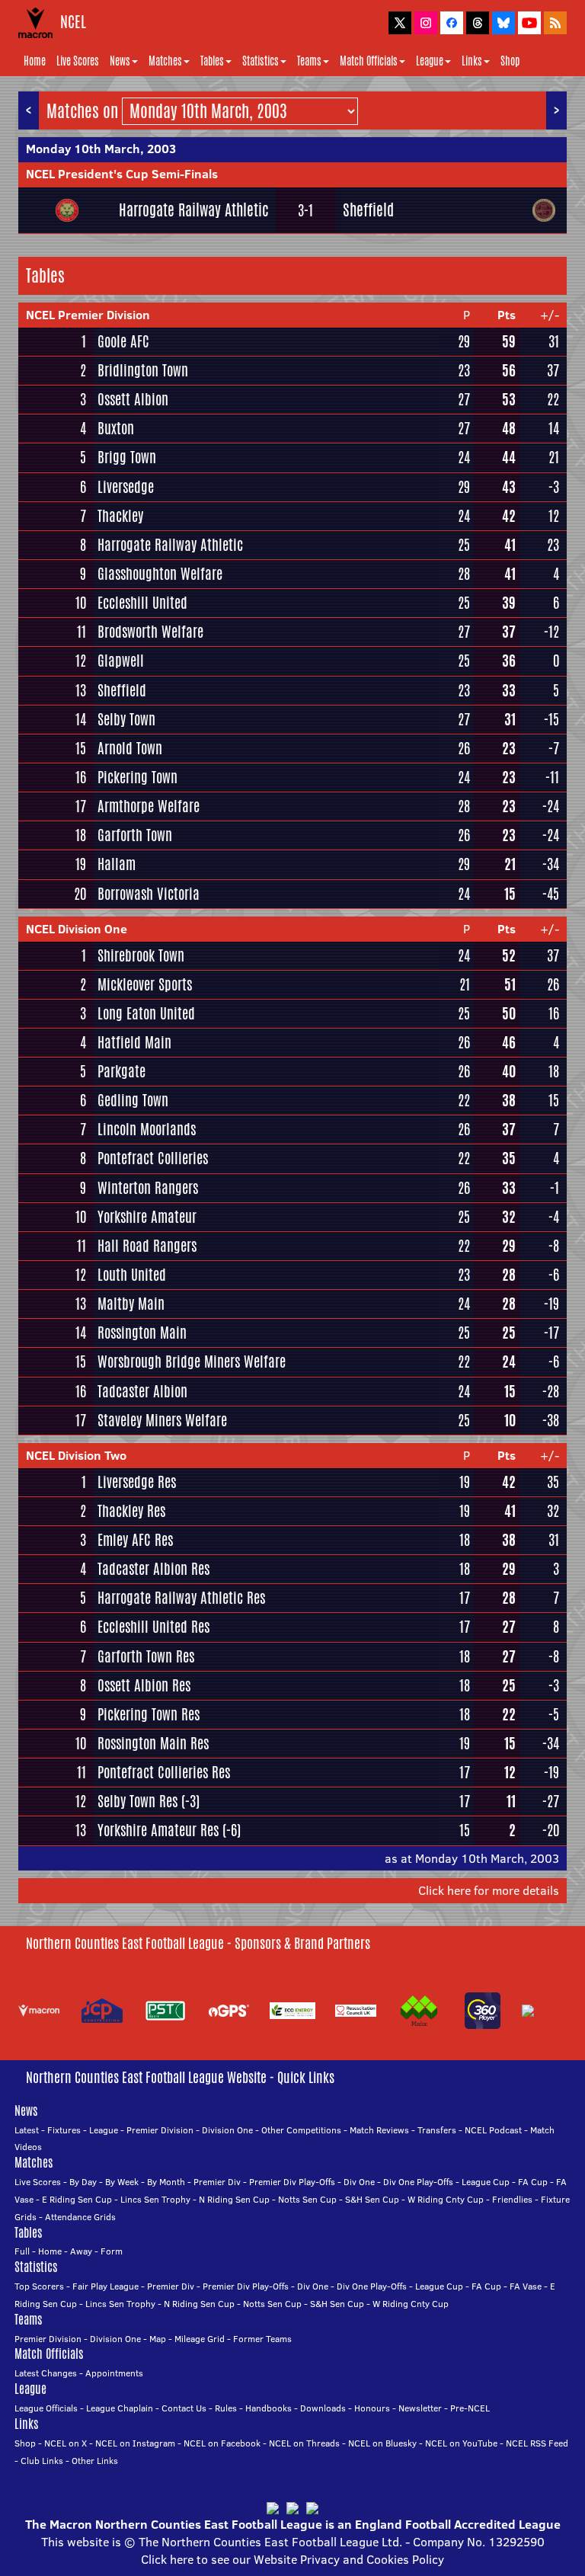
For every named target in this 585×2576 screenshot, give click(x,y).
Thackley (120, 516)
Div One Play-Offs (418, 2182)
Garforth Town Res (146, 1656)
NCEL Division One (77, 929)
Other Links (95, 2461)
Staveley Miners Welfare (162, 1420)
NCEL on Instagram (135, 2443)
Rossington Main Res (153, 1743)
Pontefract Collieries (153, 1158)
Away (81, 2251)
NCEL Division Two (76, 1455)
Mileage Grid (200, 2339)
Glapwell (121, 661)
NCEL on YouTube (461, 2443)
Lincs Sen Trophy (155, 2199)
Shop (510, 61)
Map (158, 2339)
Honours (372, 2408)
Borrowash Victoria (149, 894)
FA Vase (526, 2286)
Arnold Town (130, 748)
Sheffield (368, 210)
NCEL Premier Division (88, 315)
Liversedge (126, 487)
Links (472, 61)
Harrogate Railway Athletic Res (181, 1598)
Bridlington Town (143, 370)
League (430, 61)
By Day (83, 2182)
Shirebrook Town (141, 955)
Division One (227, 2130)
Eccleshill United (142, 603)
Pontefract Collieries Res (164, 1772)
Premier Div (217, 2182)
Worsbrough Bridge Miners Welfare (192, 1362)
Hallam (117, 864)
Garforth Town (135, 835)
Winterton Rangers (148, 1188)
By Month (166, 2182)
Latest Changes (46, 2373)
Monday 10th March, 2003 (101, 149)
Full (22, 2251)
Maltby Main (131, 1304)
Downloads (323, 2408)
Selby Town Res (137, 1801)
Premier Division (160, 2130)
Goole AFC (123, 341)
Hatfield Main (134, 1042)
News (120, 61)
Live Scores (78, 61)
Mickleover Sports (145, 984)
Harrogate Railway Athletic (194, 210)
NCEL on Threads (304, 2443)
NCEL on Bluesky (382, 2443)
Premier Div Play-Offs (292, 2182)
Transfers (437, 2130)
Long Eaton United (146, 1013)
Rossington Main (142, 1333)
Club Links (42, 2461)
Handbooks (269, 2408)
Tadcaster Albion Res (153, 1569)
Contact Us (184, 2408)
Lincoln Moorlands (147, 1129)
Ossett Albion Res (144, 1685)
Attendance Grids (80, 2217)
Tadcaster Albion (142, 1391)
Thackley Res (131, 1511)
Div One (359, 2182)
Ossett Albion (133, 399)
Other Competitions (301, 2130)
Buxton (116, 428)
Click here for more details (489, 1890)
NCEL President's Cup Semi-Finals (122, 174)
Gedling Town (133, 1100)
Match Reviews (379, 2130)
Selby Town (126, 719)
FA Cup (533, 2182)
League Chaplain (120, 2408)
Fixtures (64, 2130)
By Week (122, 2182)
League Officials (46, 2408)
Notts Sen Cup (307, 2199)
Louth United (132, 1275)
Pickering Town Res (149, 1714)
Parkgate (121, 1071)
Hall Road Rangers (147, 1246)
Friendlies (512, 2199)
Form (112, 2251)
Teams (309, 61)
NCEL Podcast (493, 2130)
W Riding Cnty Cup (446, 2199)
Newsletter (420, 2408)
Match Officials (369, 61)
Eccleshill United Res (153, 1627)
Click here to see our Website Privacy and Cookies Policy (292, 2559)
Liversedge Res (137, 1482)
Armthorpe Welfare (149, 806)
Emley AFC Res (135, 1540)
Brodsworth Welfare (150, 632)
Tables (212, 61)
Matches (165, 61)
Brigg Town (127, 457)
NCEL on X (66, 2443)
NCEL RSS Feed (537, 2443)
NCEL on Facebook (222, 2443)
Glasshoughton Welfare (160, 574)
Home (35, 61)
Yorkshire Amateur (147, 1217)
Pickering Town (137, 777)
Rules (226, 2408)
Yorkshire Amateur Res (158, 1830)
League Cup (486, 2182)
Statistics (261, 61)
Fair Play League (105, 2286)
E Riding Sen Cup (77, 2199)
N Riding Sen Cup (234, 2199)
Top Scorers (39, 2286)
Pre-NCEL (470, 2408)
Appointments (114, 2373)
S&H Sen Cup (372, 2199)
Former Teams (262, 2339)
